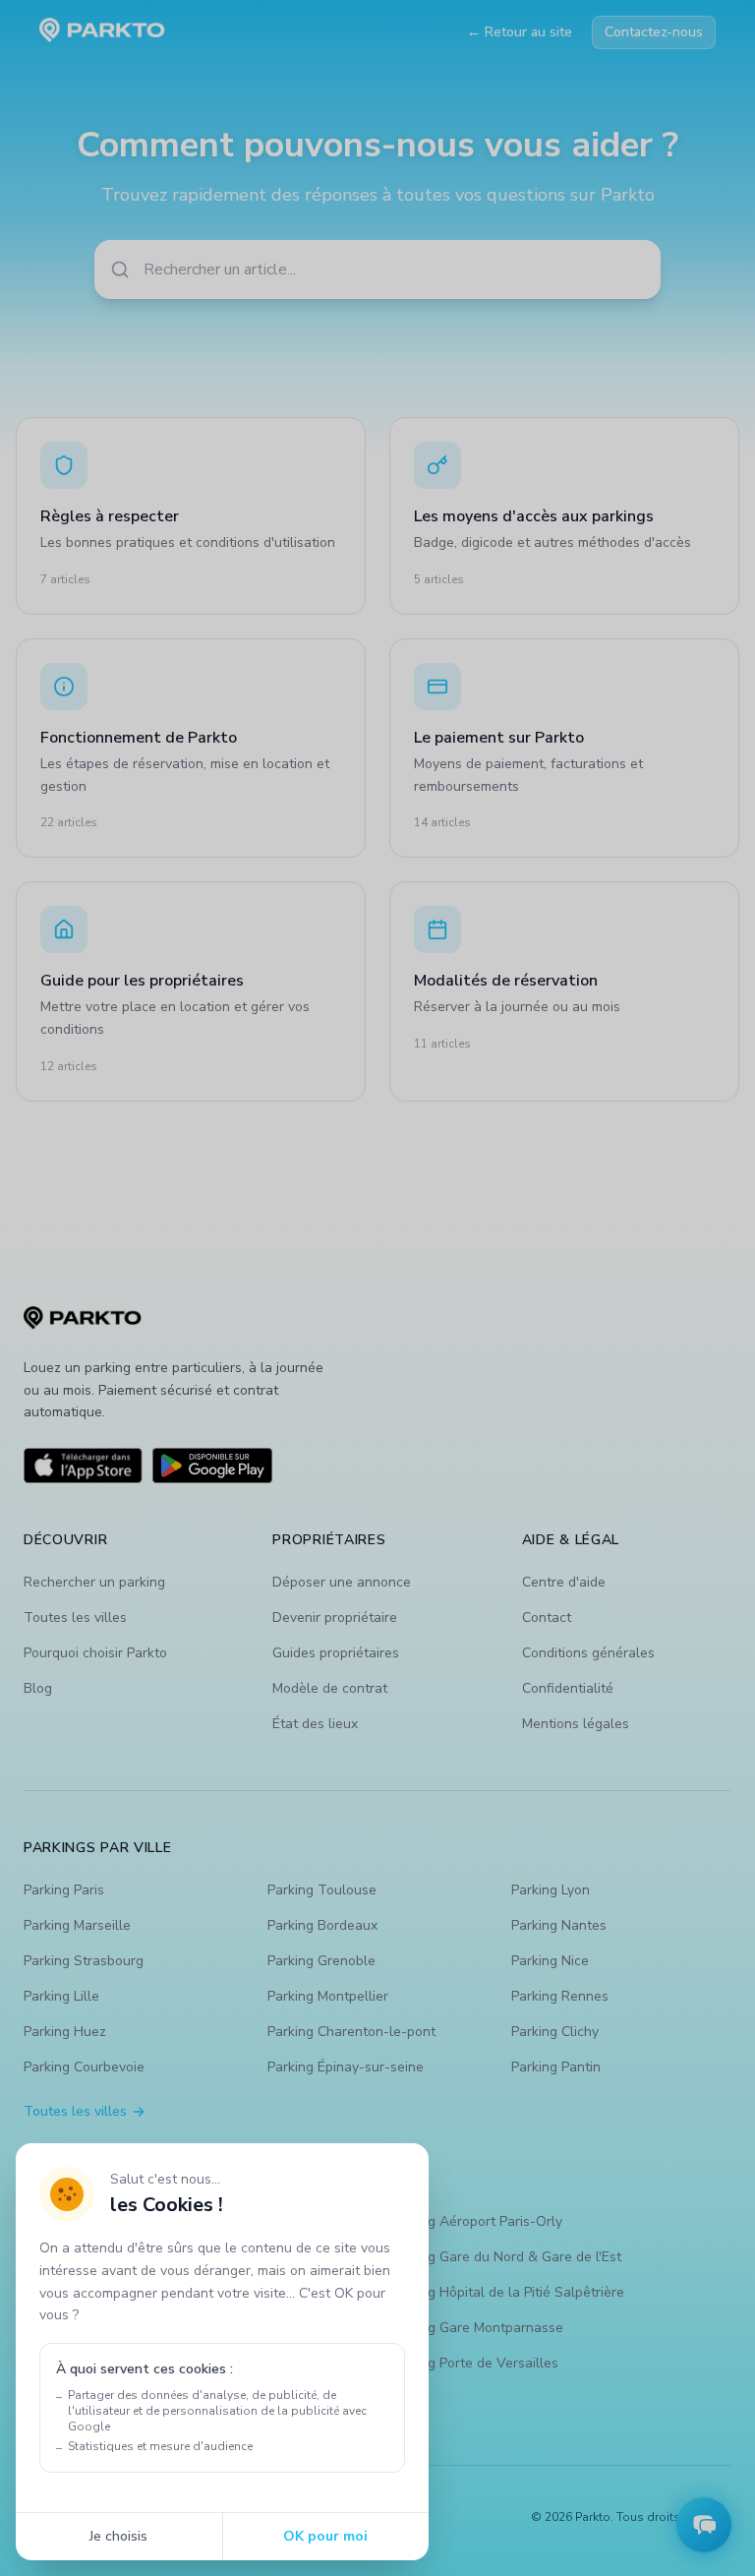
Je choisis (118, 2536)
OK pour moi (325, 2536)
